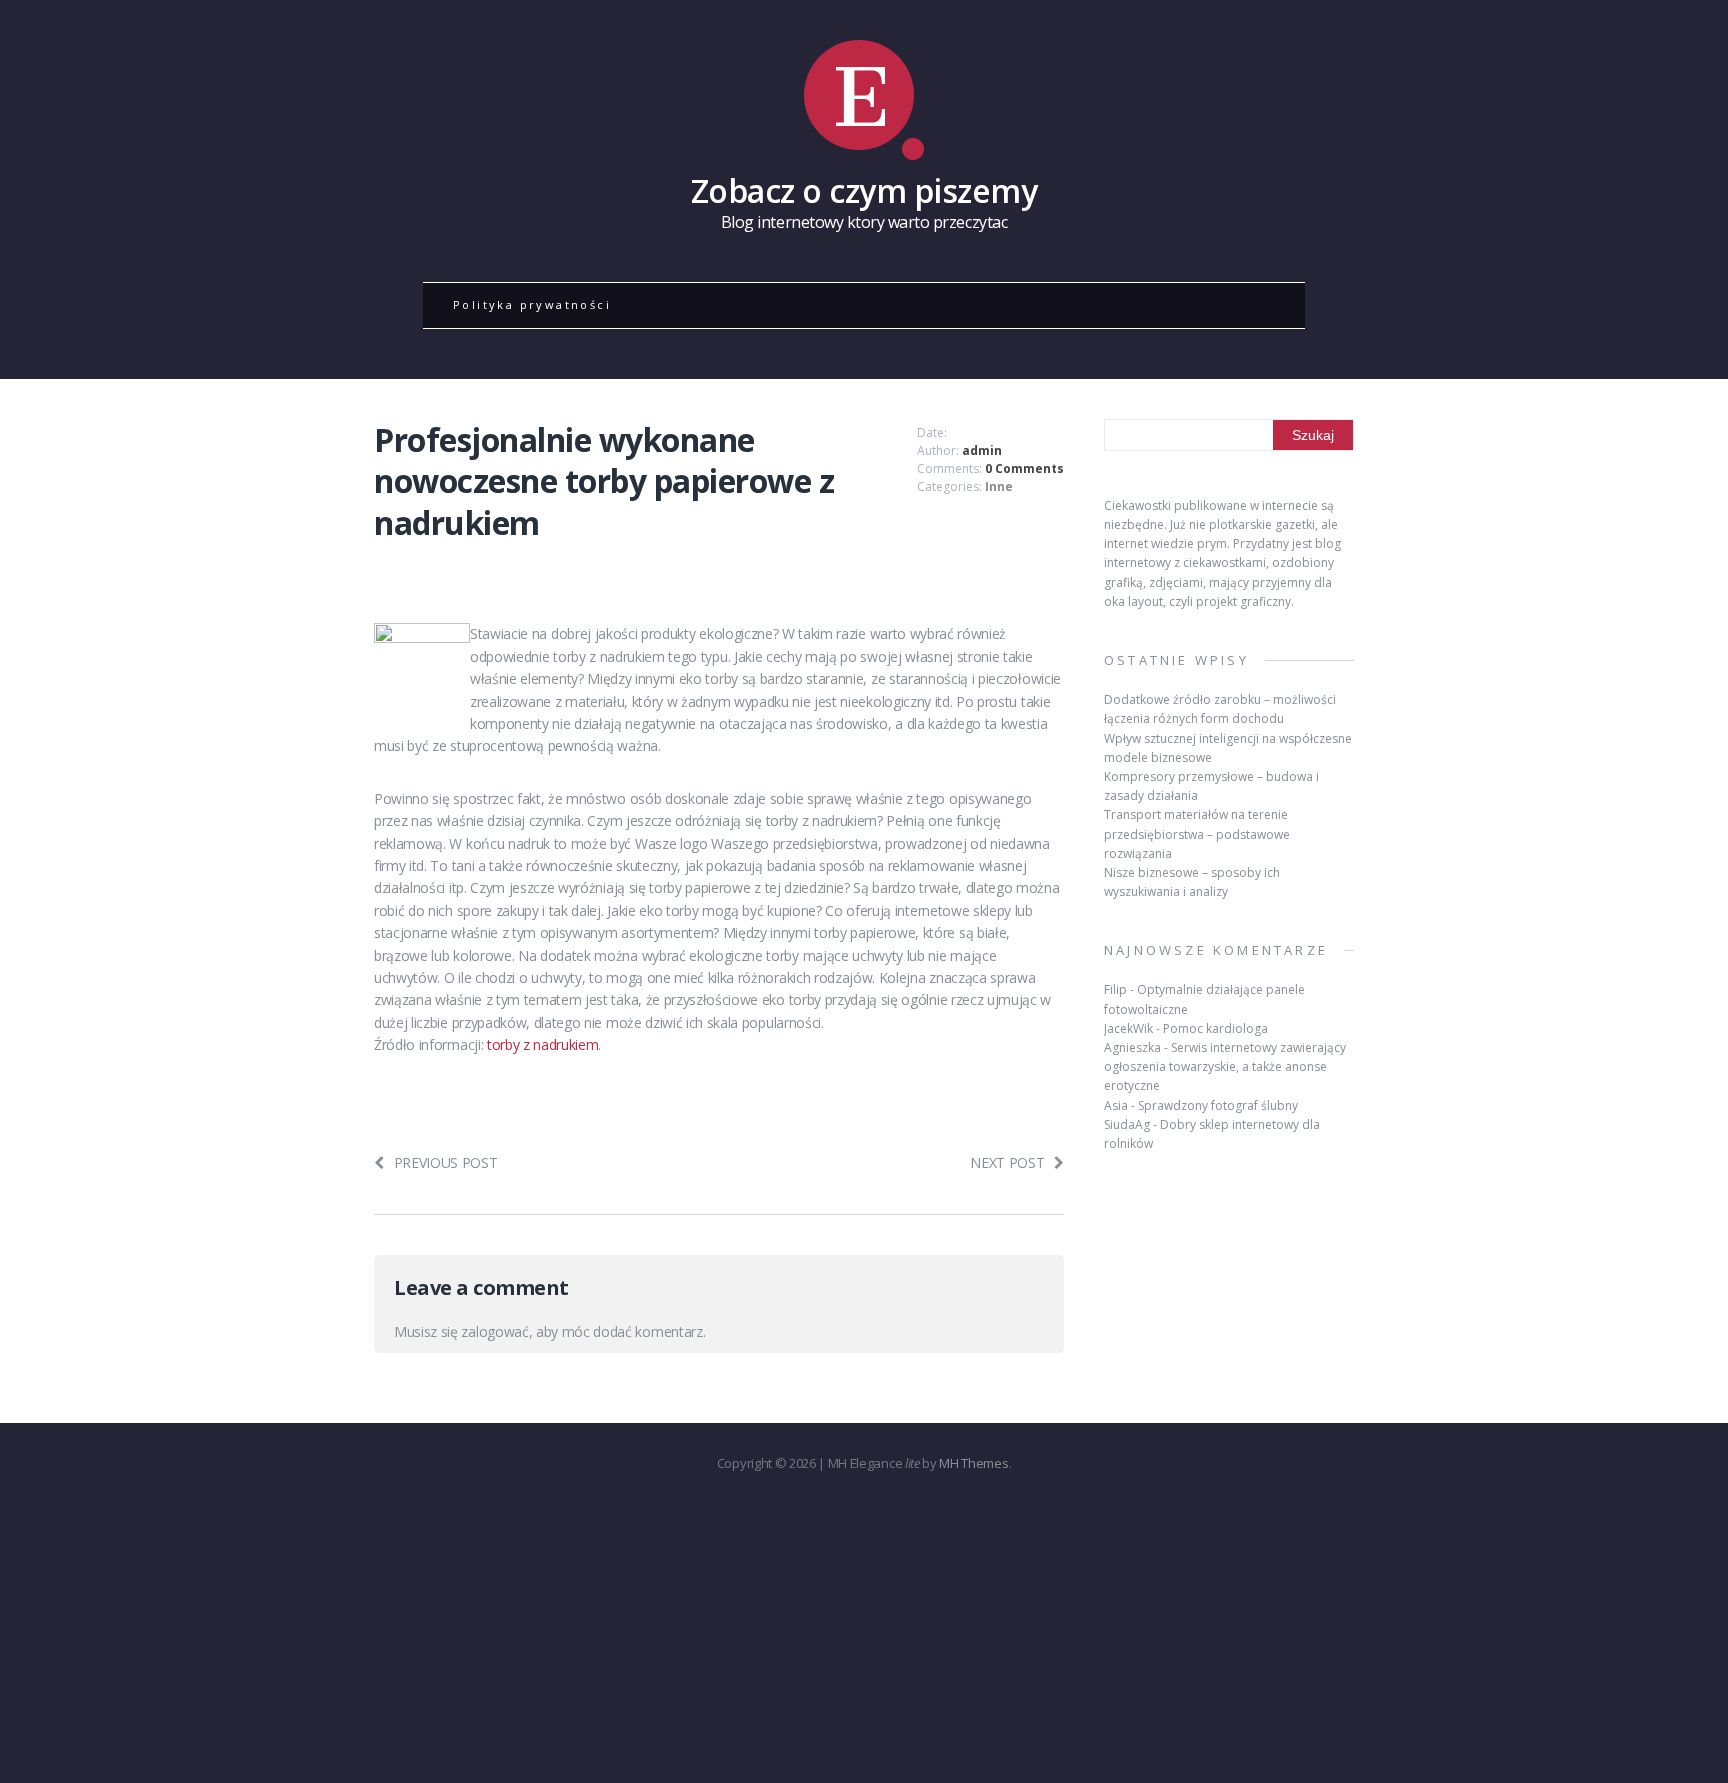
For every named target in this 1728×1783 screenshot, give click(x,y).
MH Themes (973, 1463)
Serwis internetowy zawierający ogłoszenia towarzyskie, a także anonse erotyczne (1225, 1066)
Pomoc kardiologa (1215, 1028)
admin (982, 450)
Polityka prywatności (532, 304)
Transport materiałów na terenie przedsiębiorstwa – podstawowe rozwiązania (1197, 833)
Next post (1007, 1162)
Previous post (446, 1162)
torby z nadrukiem (543, 1044)
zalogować (494, 1331)
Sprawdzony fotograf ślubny (1218, 1105)
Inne (999, 486)
